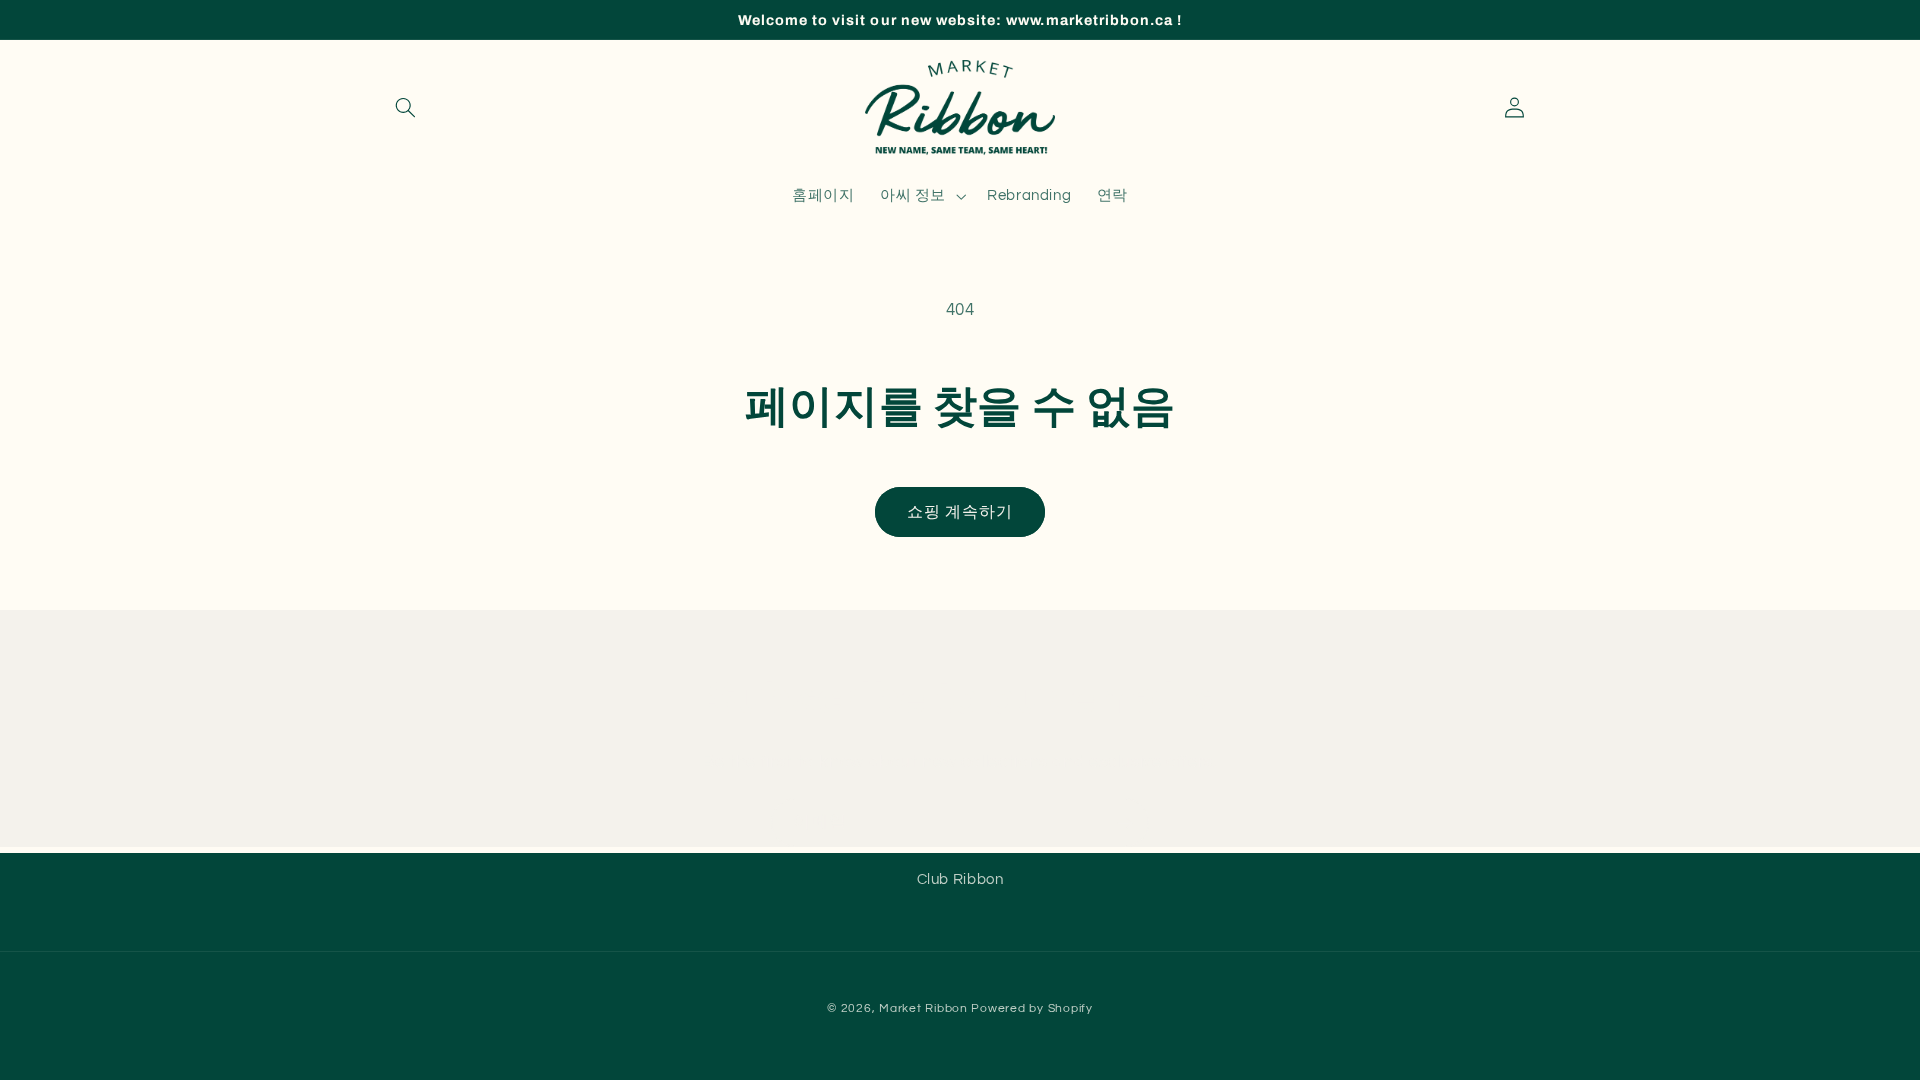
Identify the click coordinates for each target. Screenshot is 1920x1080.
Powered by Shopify (1031, 1008)
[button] (406, 108)
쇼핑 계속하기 (960, 512)
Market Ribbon (923, 1008)
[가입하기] (1125, 822)
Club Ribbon (960, 879)
